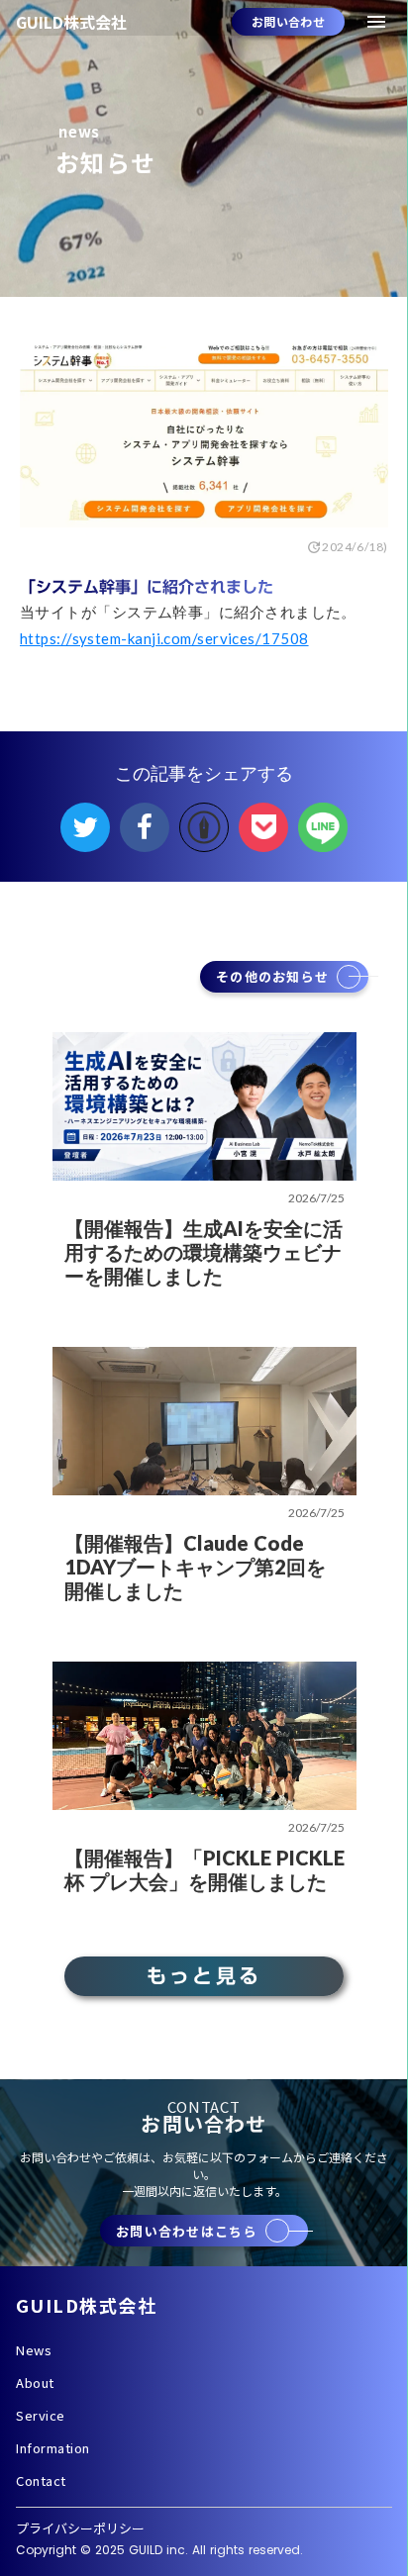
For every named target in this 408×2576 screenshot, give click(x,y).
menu (376, 22)
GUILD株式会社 (71, 22)
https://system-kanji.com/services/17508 (164, 638)
